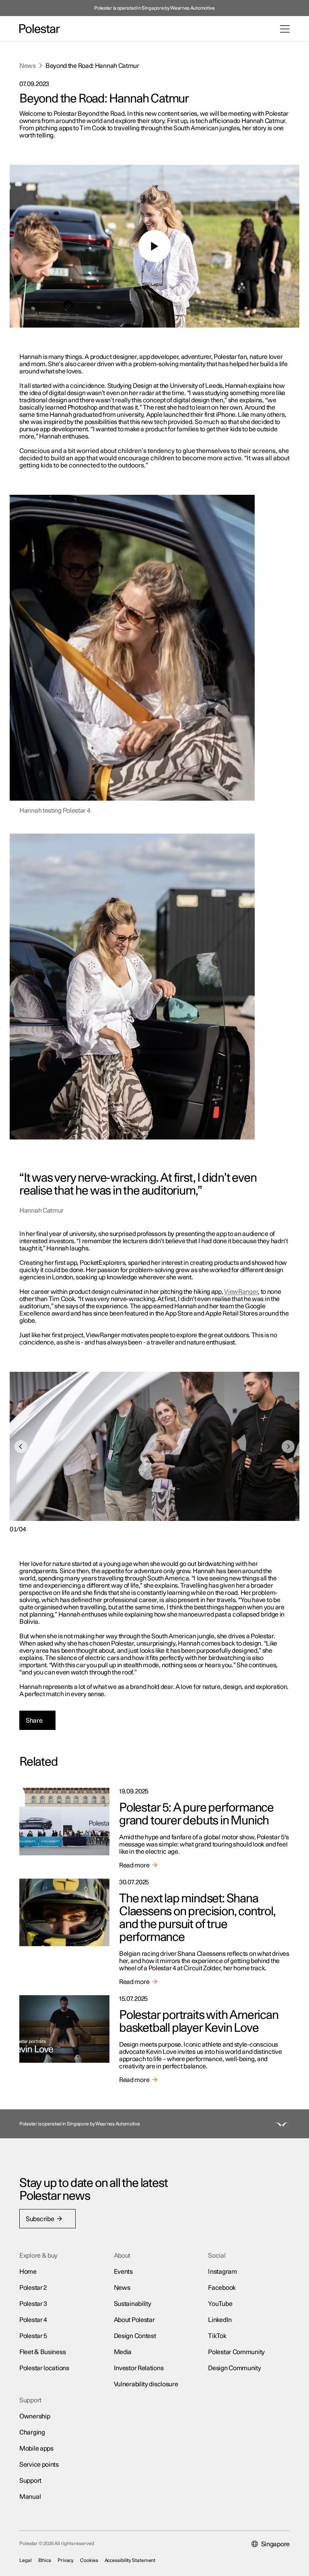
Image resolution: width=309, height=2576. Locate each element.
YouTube (220, 2304)
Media (123, 2352)
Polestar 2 (33, 2288)
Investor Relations (139, 2368)
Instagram (222, 2272)
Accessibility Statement (130, 2560)
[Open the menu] (285, 29)
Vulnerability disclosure (146, 2384)
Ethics (45, 2560)
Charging (32, 2433)
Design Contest (135, 2336)
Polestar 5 (33, 2336)
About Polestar (134, 2320)
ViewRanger (241, 1292)
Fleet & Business (42, 2352)
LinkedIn (220, 2320)
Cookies (89, 2560)
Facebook (222, 2288)
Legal (26, 2560)
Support (30, 2481)
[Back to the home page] (40, 29)
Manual (30, 2497)
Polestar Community (236, 2352)
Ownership (35, 2416)
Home (28, 2272)
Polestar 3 (33, 2304)
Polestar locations (44, 2368)
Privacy (66, 2560)
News (28, 66)
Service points (39, 2465)
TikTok (217, 2336)
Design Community (234, 2368)
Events (123, 2272)
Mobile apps (36, 2449)
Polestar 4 (33, 2320)
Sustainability (133, 2304)
